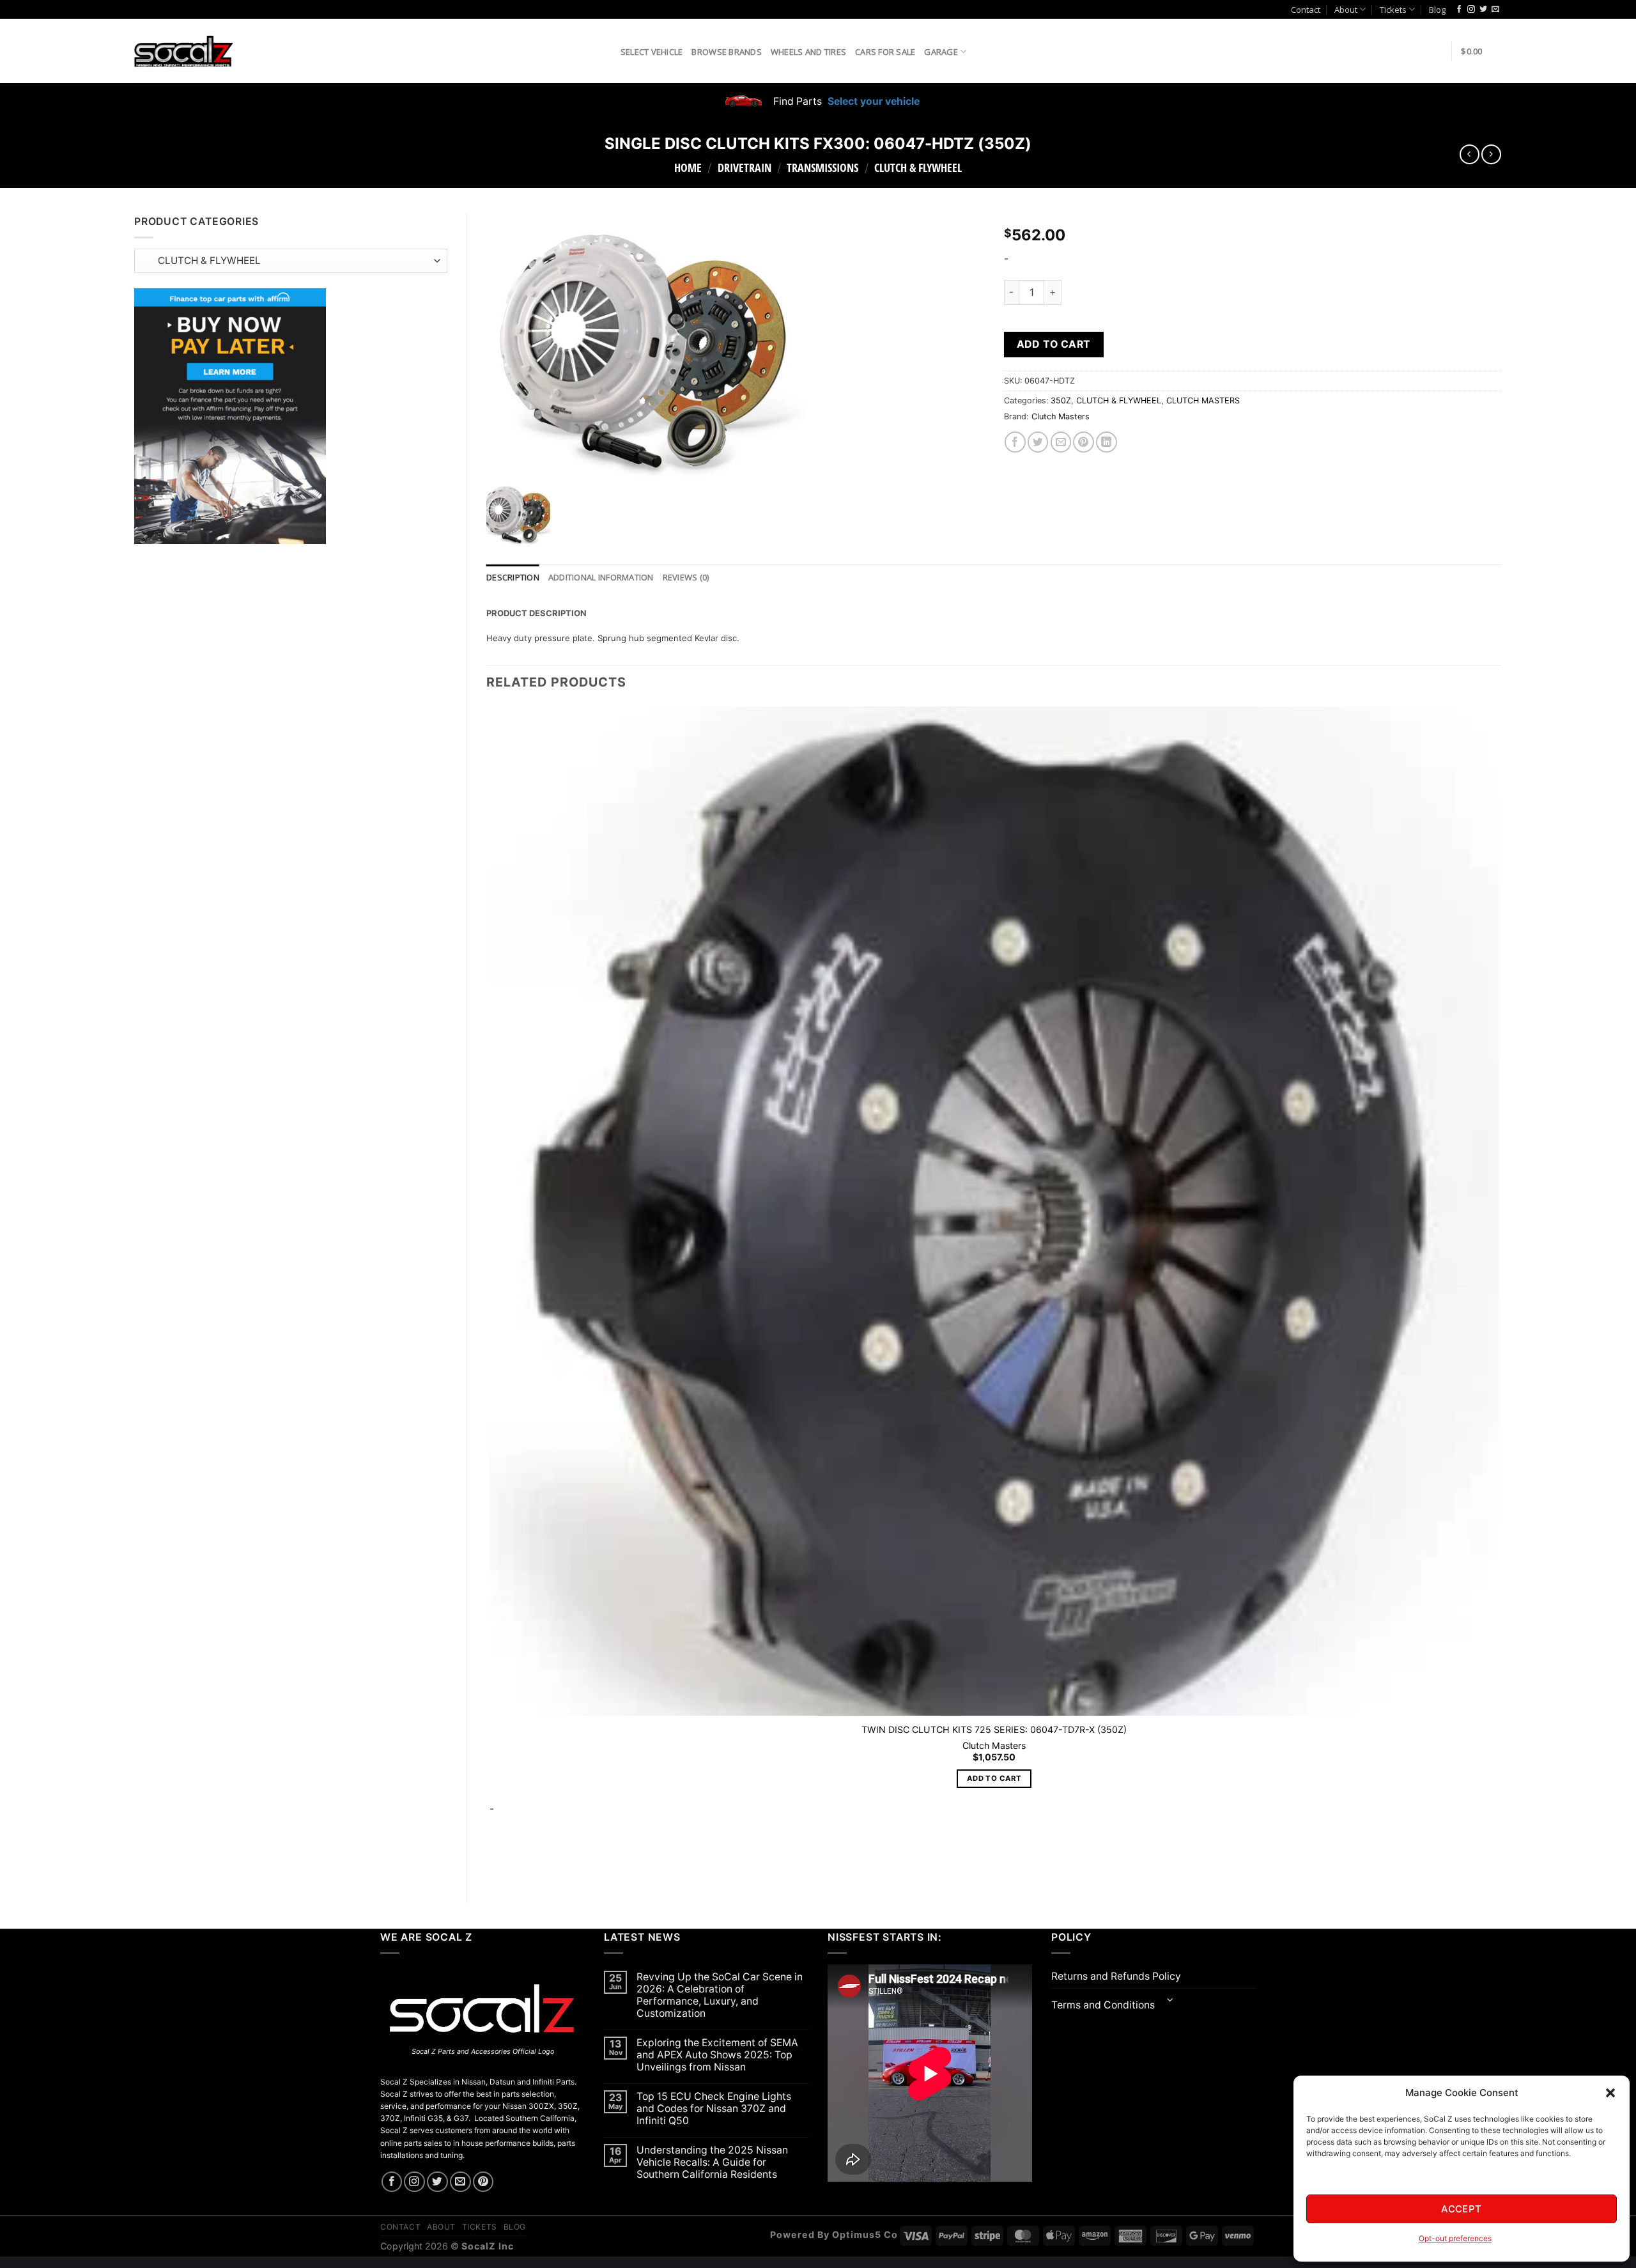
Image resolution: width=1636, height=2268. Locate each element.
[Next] (527, 1862)
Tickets (1393, 10)
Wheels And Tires (808, 52)
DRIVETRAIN (745, 167)
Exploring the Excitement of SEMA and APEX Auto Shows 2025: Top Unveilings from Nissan (717, 2055)
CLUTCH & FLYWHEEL (918, 167)
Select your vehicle (872, 101)
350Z (1061, 400)
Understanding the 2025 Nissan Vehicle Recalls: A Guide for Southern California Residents (712, 2162)
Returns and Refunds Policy (1116, 1976)
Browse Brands (726, 52)
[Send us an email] (1495, 10)
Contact (1306, 10)
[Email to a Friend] (1061, 442)
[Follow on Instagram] (1471, 10)
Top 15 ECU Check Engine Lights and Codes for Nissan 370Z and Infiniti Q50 (714, 2109)
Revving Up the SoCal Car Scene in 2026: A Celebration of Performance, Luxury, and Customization (720, 1995)
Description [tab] (513, 577)
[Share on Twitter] (1038, 442)
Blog (1437, 10)
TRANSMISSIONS (822, 167)
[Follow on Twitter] (1483, 10)
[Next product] (1470, 154)
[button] (1610, 2093)
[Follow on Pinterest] (483, 2182)
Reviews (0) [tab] (686, 577)
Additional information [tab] (601, 577)
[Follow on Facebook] (1459, 10)
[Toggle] (1170, 2001)
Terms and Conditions (1103, 2005)
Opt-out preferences (1455, 2238)
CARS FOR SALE (885, 52)
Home (688, 167)
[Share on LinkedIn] (1107, 442)
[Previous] (492, 1862)
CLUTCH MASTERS (1203, 400)
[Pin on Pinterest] (1084, 442)
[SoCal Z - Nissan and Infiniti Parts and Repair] (184, 51)
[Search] (606, 51)
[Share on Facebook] (1015, 442)
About (1346, 10)
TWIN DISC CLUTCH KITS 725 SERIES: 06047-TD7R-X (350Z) (994, 1729)
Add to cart (1054, 344)
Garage (941, 52)
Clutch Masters (1061, 416)
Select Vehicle (652, 52)
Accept (1462, 2209)
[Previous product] (1491, 154)
